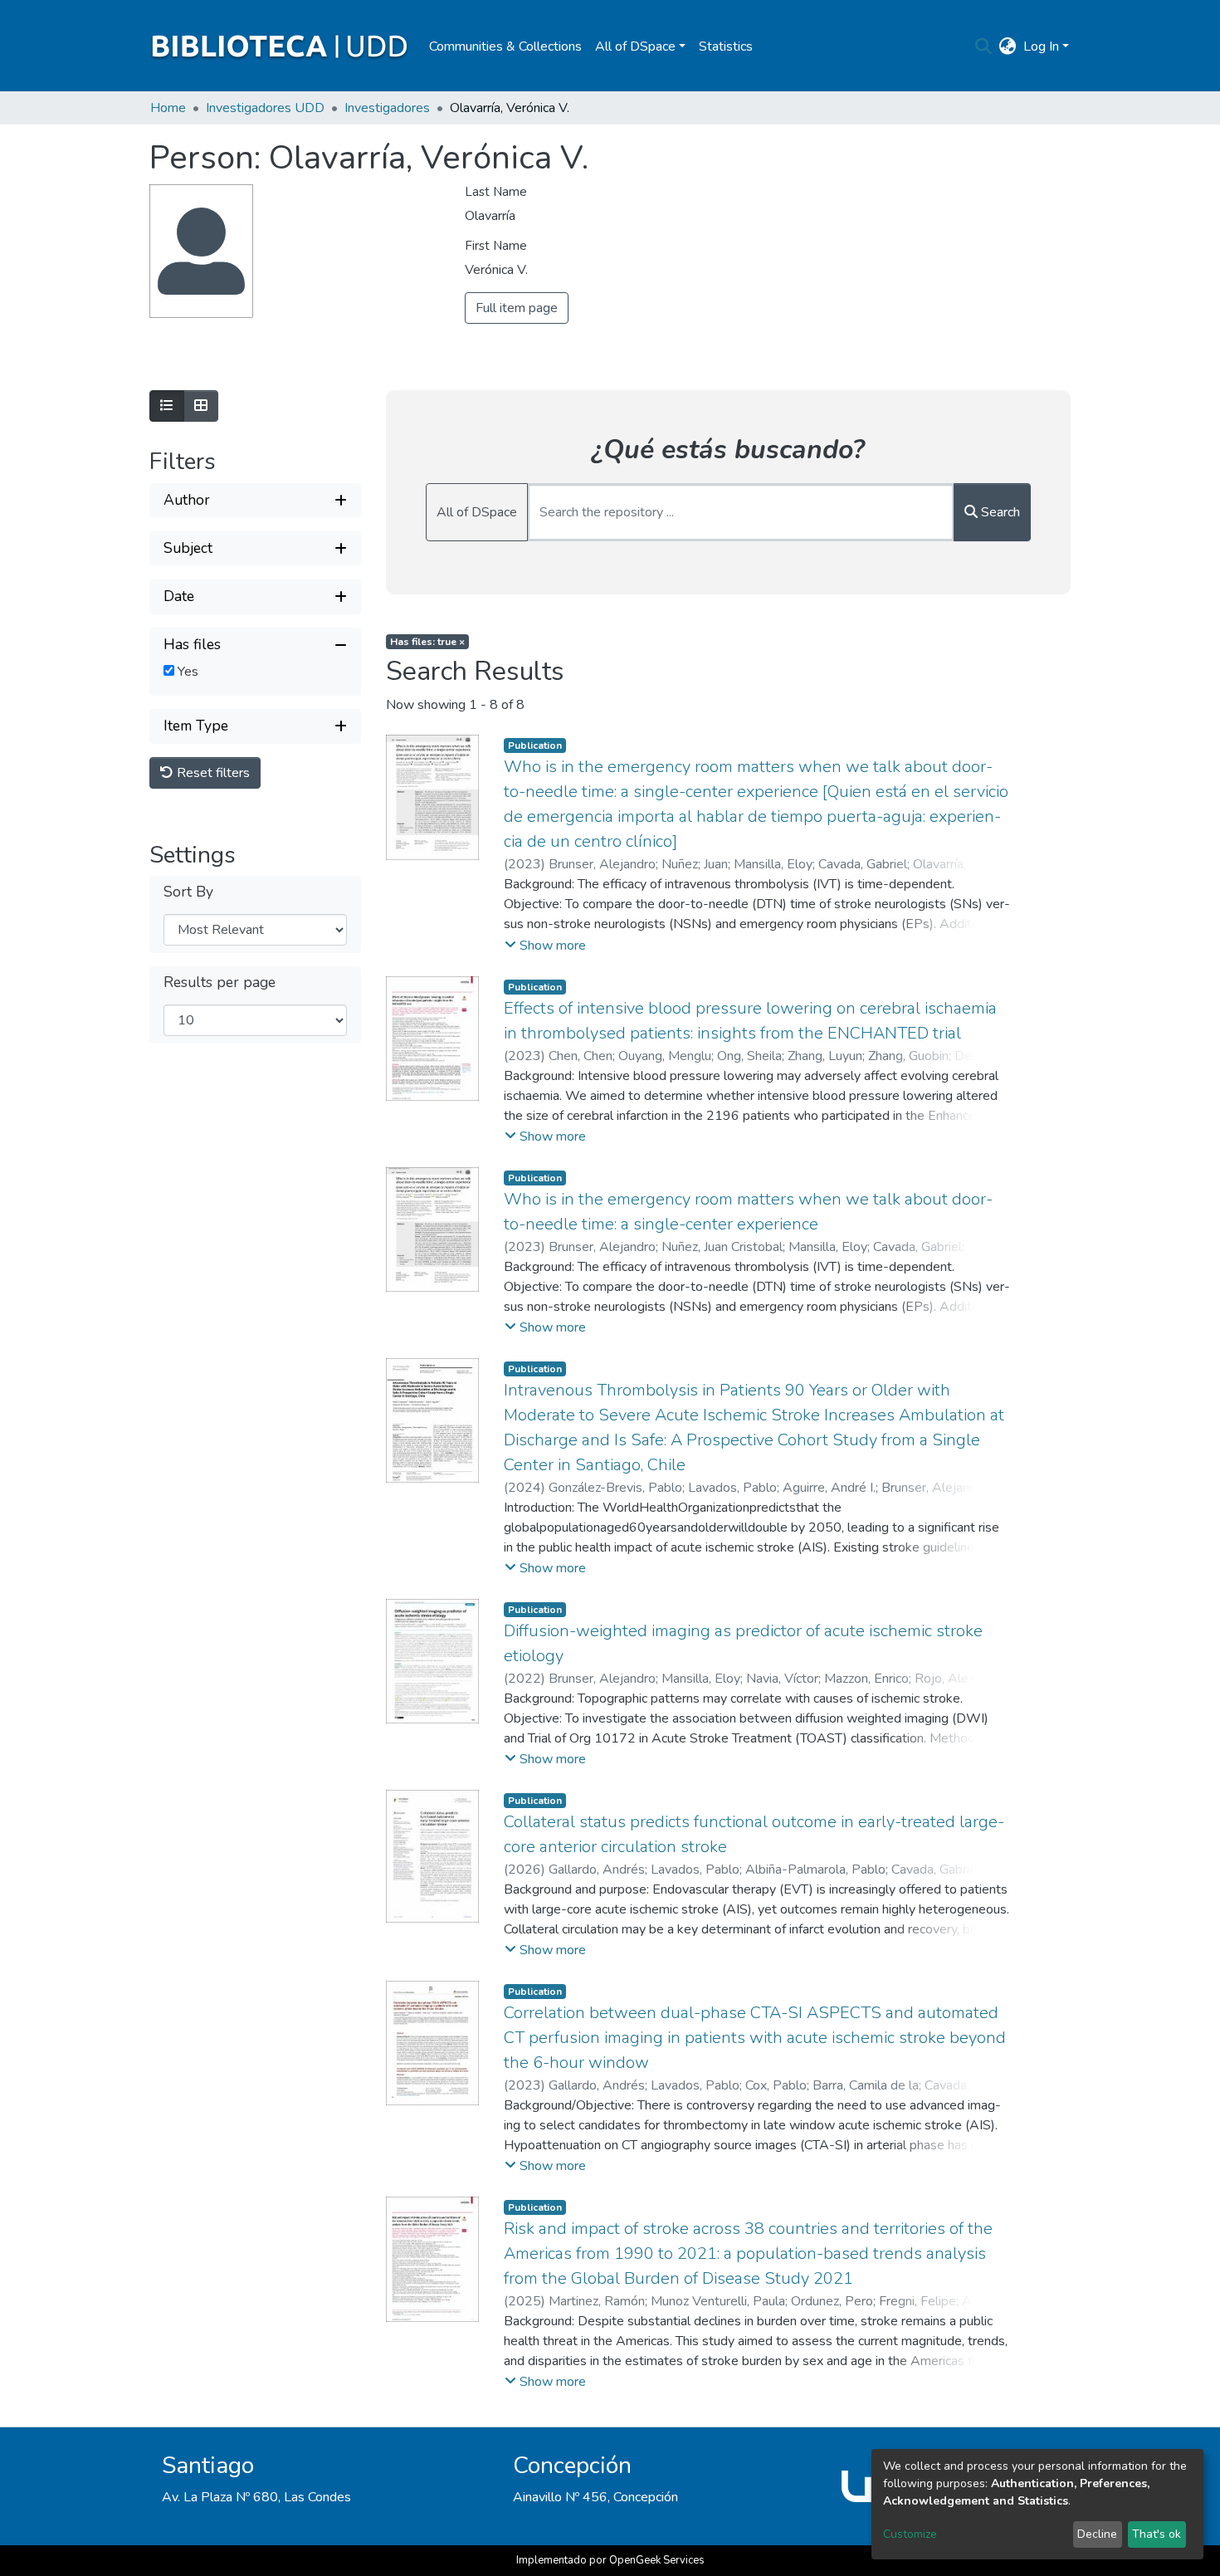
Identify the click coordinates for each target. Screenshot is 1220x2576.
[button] (1008, 46)
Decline (1097, 2534)
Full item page (517, 308)
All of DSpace (477, 512)
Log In (1041, 46)
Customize (910, 2534)
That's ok (1157, 2534)
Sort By (188, 892)
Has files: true (427, 642)
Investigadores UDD (265, 108)
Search (999, 512)
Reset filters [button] (212, 772)
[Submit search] (984, 46)
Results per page (220, 982)
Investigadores (387, 108)
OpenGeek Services (657, 2560)
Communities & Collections (505, 46)
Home (168, 108)
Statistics (726, 46)
